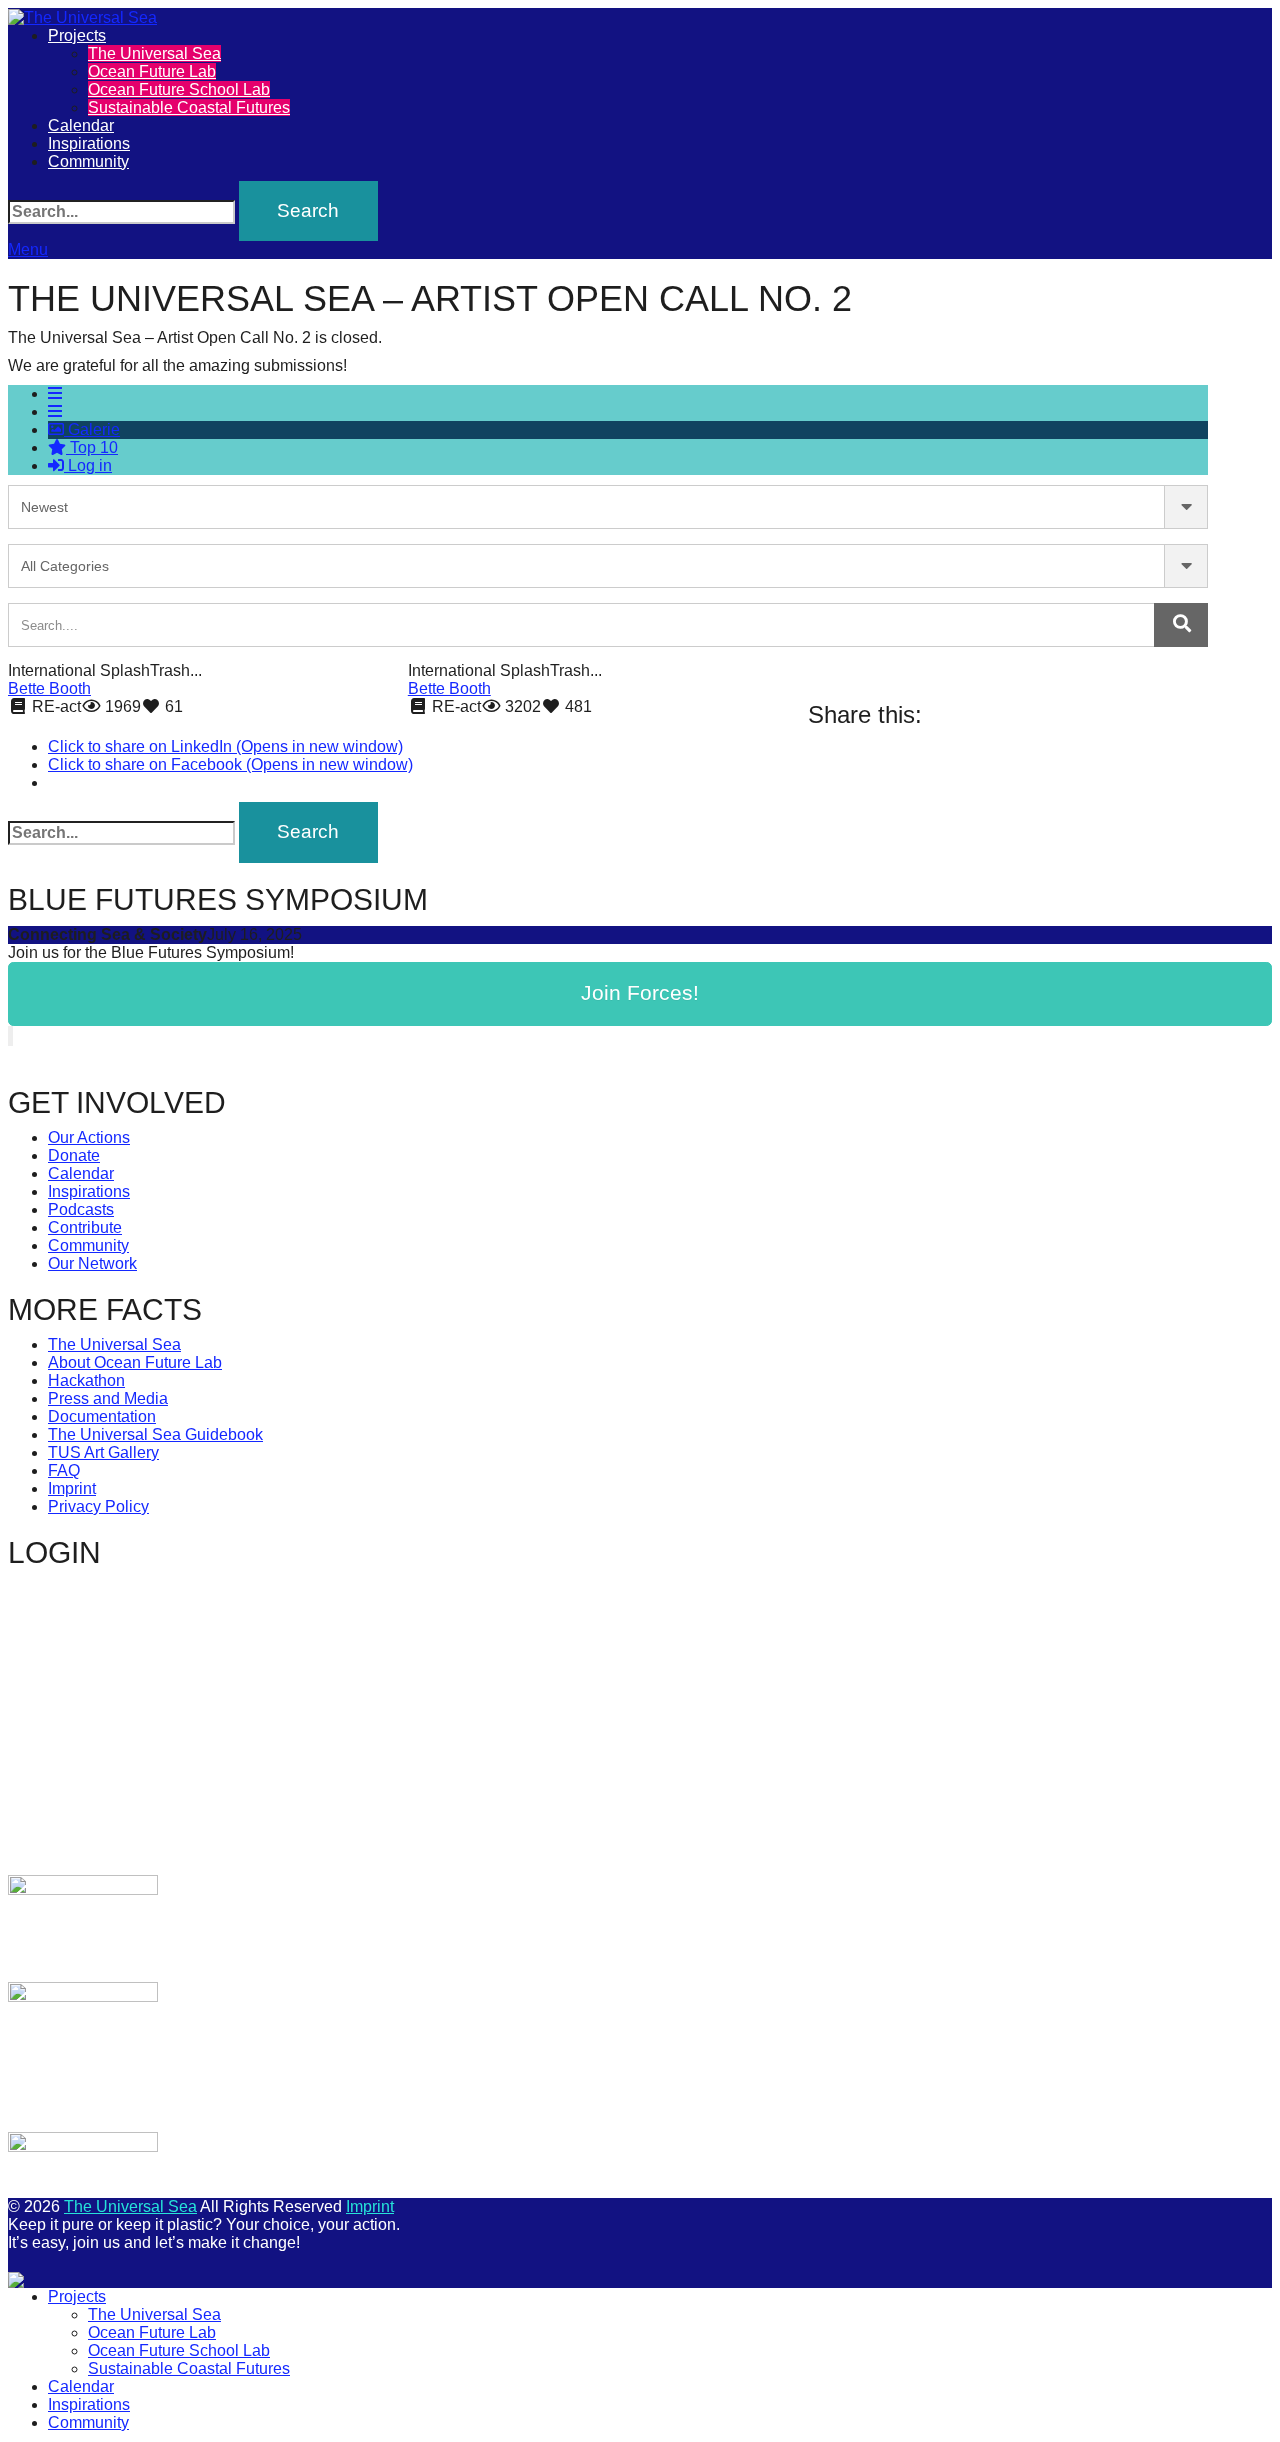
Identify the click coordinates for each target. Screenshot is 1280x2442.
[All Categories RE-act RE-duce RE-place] (608, 566)
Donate (74, 1155)
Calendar (81, 125)
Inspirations (89, 143)
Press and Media (108, 1398)
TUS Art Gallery (103, 1452)
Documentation (102, 1416)
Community (88, 161)
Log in (88, 465)
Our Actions (89, 1137)
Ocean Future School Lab (179, 89)
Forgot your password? (233, 1833)
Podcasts (81, 1209)
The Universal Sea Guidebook (155, 1434)
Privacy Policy (98, 1506)
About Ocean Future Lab (135, 1362)
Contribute (85, 1227)
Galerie (92, 429)
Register (350, 1774)
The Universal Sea (154, 53)
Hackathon (86, 1380)
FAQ (64, 1470)
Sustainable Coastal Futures (189, 107)
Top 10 (92, 447)
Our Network (92, 1263)
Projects (77, 35)
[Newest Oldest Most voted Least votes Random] (608, 507)
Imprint (72, 1488)
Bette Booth (49, 688)
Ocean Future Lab (152, 71)
